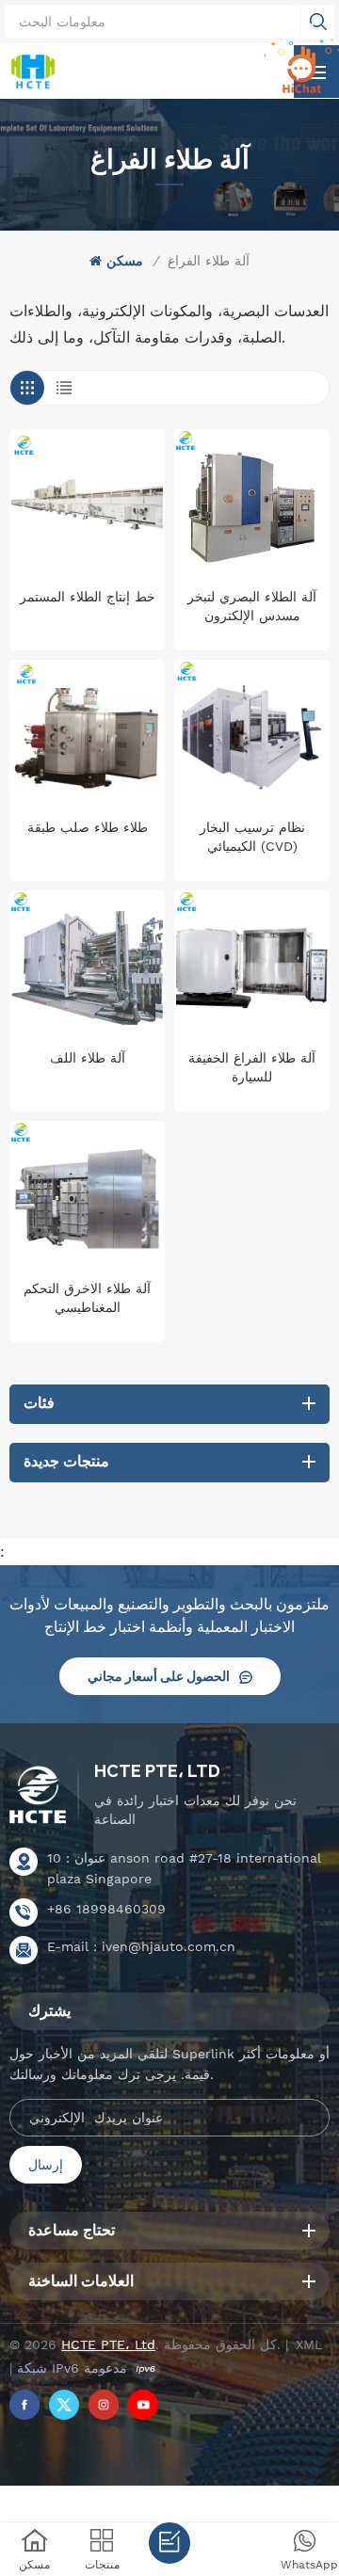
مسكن (125, 261)
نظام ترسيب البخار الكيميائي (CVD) (252, 837)
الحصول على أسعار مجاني (159, 1676)
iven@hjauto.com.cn (169, 1946)
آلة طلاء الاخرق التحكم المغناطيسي (87, 1298)
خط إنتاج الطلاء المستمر (88, 597)
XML (309, 2344)
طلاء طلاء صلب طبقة (88, 827)
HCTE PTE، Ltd (157, 1771)
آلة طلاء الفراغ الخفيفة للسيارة (252, 1067)
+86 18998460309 (106, 1909)
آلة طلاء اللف (88, 1058)
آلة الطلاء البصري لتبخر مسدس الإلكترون (252, 606)
